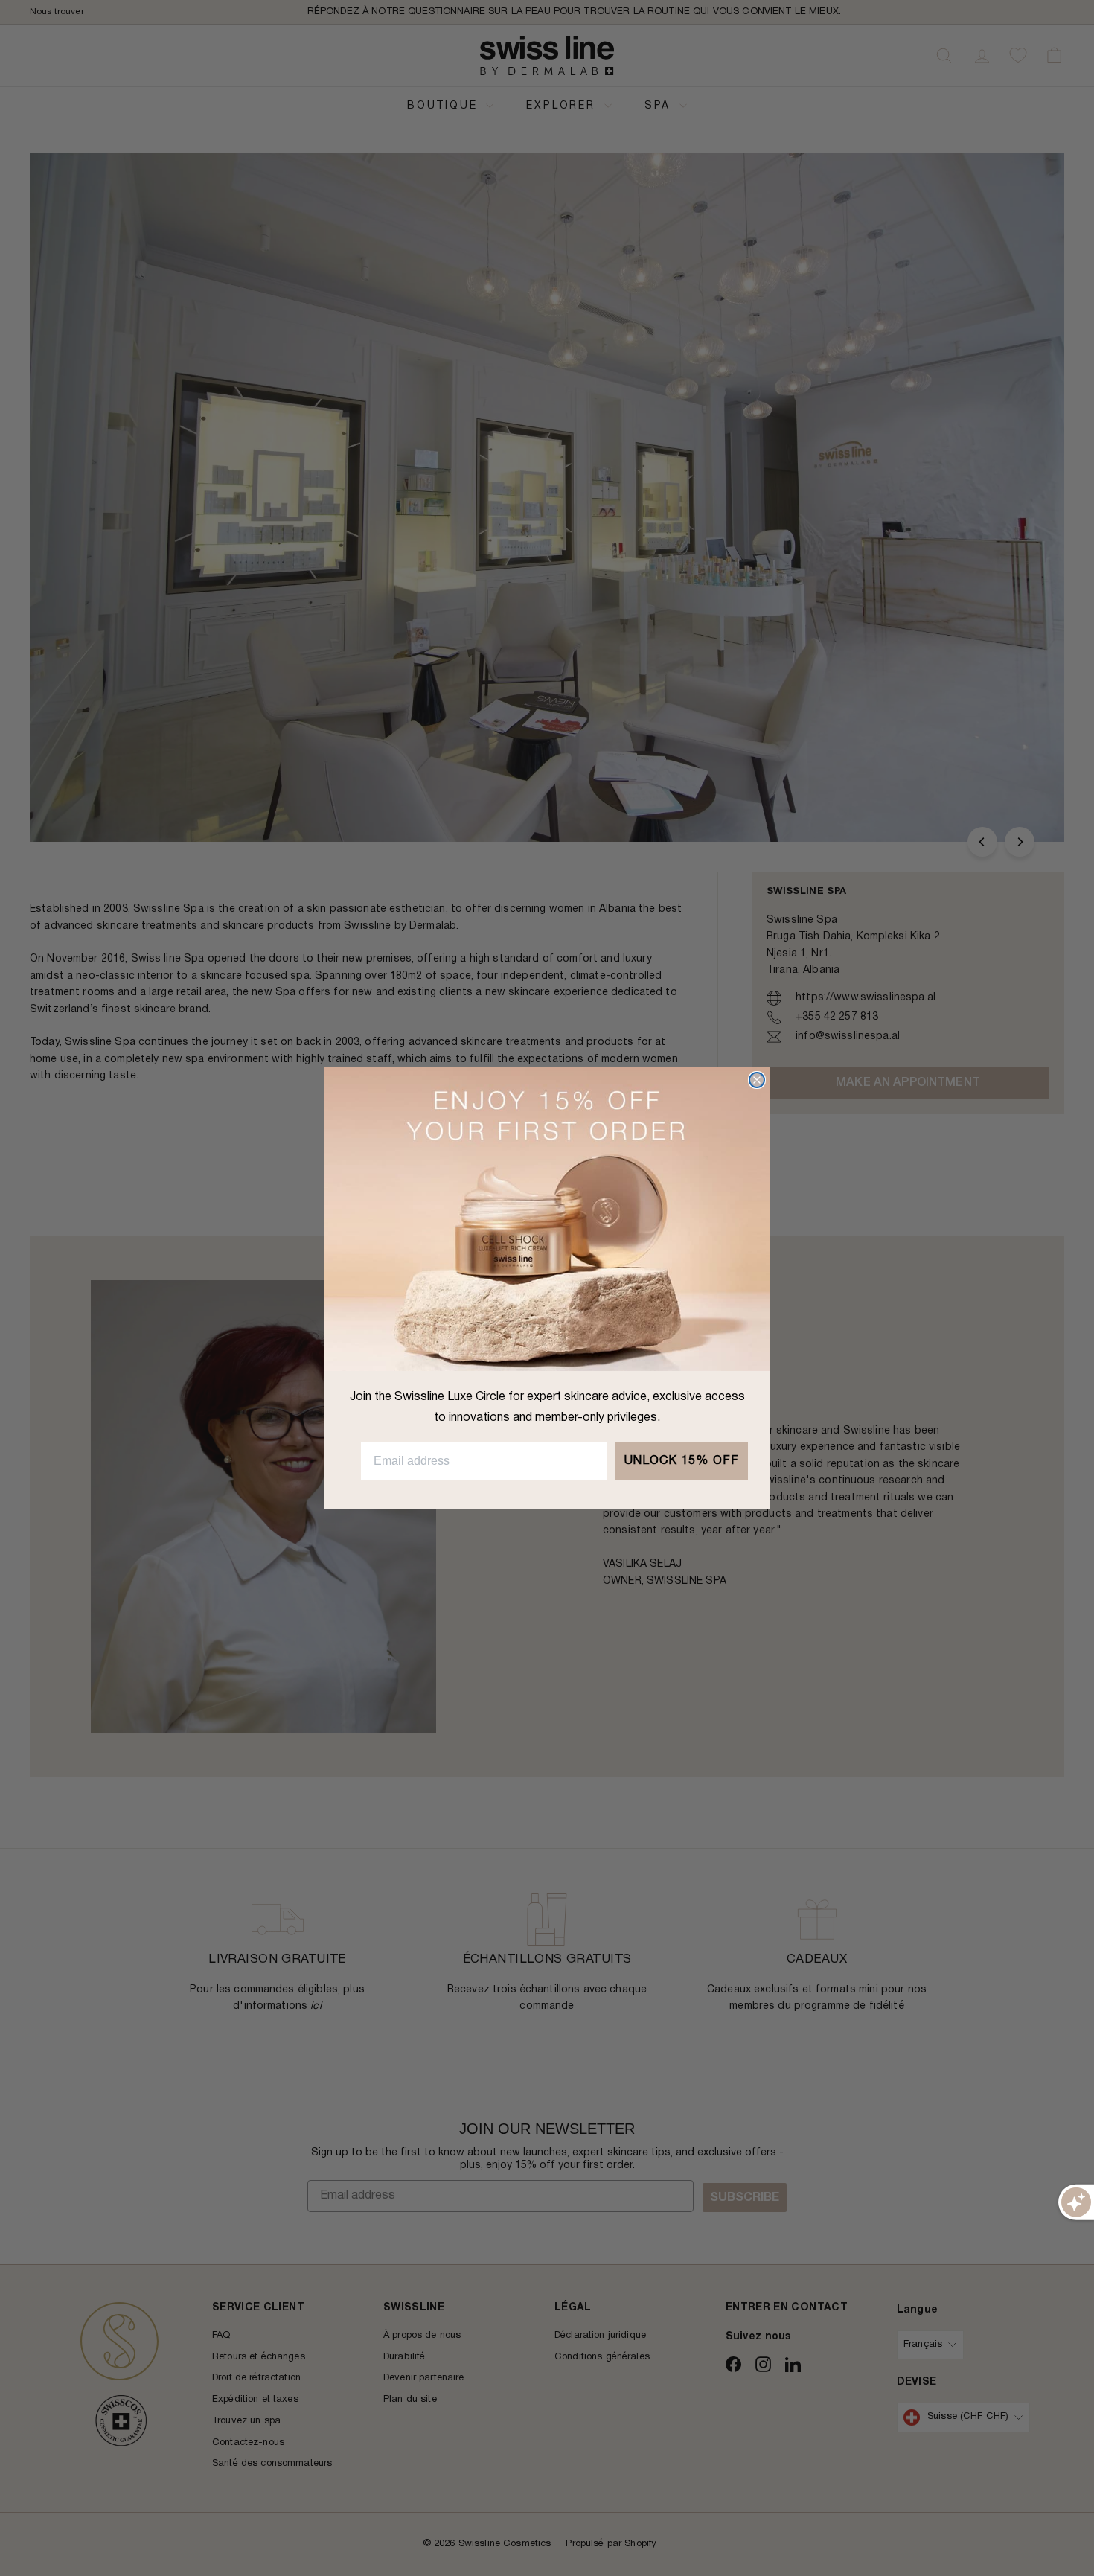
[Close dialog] (757, 1080)
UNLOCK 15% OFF (682, 1461)
